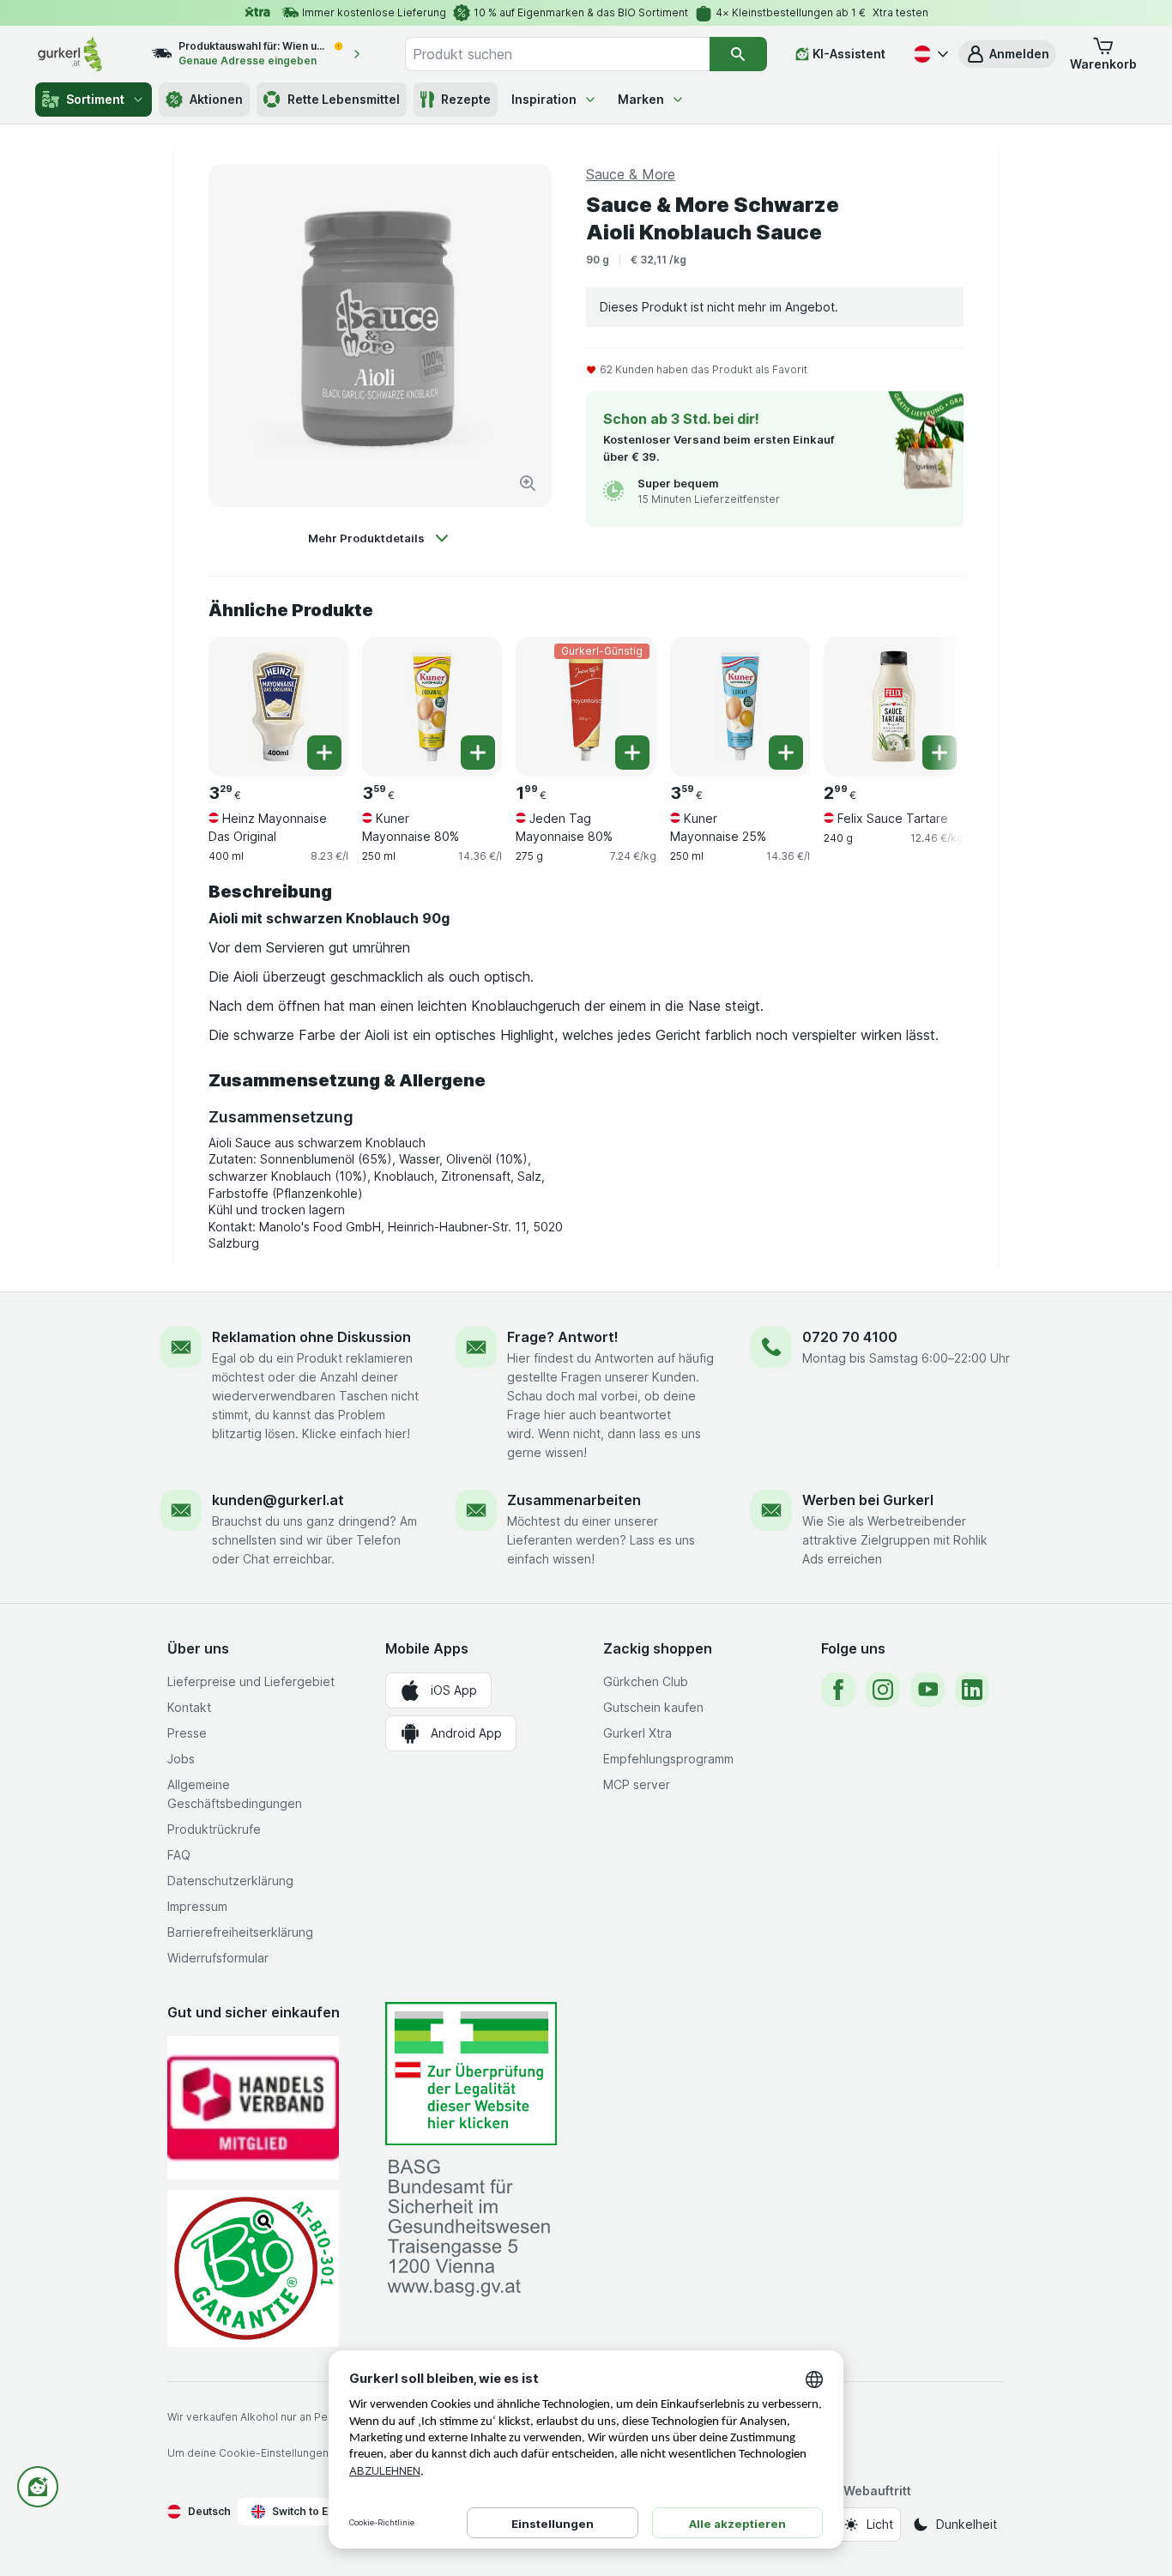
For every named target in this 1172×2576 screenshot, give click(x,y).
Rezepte (466, 99)
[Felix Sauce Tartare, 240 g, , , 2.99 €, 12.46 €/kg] (894, 707)
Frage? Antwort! (563, 1337)
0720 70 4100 (850, 1337)
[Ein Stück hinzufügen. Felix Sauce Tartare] (939, 753)
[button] (1007, 54)
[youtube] (927, 1690)
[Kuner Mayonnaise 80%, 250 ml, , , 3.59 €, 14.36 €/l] (432, 707)
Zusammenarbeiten (574, 1500)
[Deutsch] (929, 54)
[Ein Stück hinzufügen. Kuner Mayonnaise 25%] (786, 753)
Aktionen (216, 99)
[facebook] (838, 1690)
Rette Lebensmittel (344, 99)
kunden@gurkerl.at (278, 1500)
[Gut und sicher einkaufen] (253, 2268)
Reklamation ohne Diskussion (311, 1337)
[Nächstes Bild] (929, 700)
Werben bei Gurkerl (868, 1500)
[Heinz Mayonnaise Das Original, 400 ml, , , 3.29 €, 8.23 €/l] (278, 707)
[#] (471, 2074)
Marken (641, 99)
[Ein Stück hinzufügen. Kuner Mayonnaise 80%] (478, 753)
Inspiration (544, 99)
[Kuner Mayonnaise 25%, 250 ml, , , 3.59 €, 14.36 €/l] (740, 707)
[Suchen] (738, 54)
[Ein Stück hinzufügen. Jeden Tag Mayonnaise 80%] (632, 753)
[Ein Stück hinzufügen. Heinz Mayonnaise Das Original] (324, 753)
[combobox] (557, 54)
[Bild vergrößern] (528, 483)
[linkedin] (972, 1690)
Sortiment (95, 99)
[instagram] (883, 1690)
